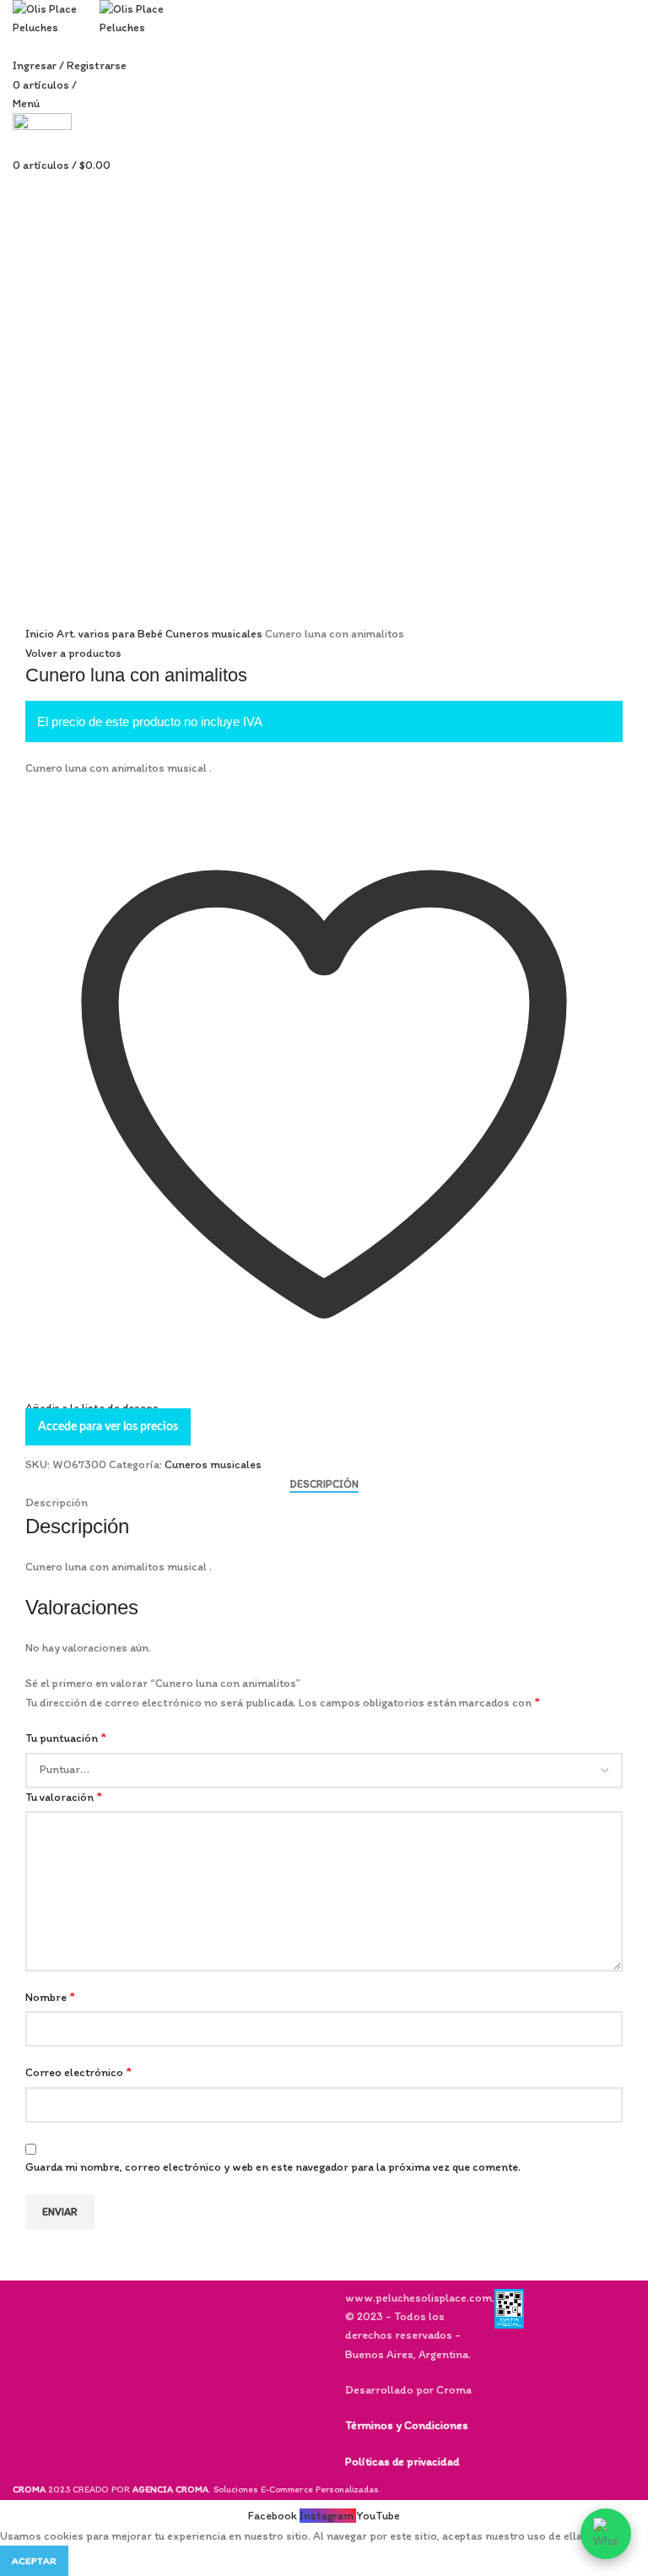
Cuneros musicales (215, 634)
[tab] (324, 1484)
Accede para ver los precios (108, 1427)
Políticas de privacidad (402, 2462)
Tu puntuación (66, 1737)
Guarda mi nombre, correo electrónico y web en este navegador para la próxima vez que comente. (273, 2167)
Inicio (41, 634)
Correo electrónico (78, 2072)
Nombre (50, 1996)
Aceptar (34, 2561)
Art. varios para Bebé (111, 634)
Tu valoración (64, 1796)
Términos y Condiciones (407, 2425)
